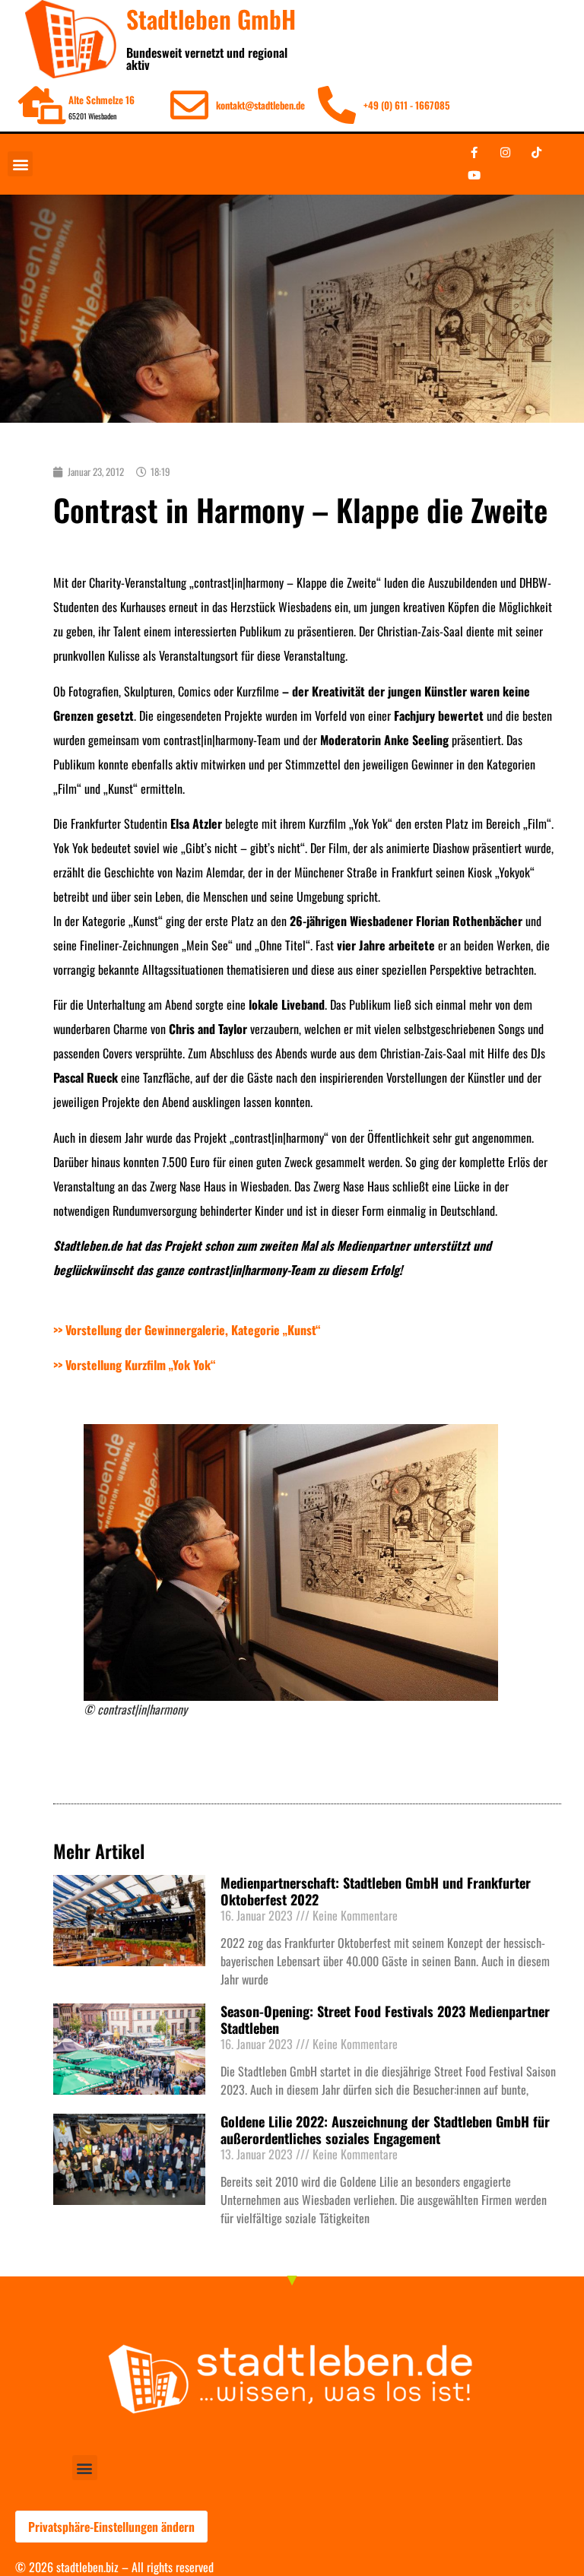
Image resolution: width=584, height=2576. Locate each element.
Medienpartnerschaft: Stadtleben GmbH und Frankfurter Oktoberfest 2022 (376, 1891)
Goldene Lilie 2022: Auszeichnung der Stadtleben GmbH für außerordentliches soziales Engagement (385, 2130)
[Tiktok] (536, 153)
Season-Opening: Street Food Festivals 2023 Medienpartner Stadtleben (385, 2019)
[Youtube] (474, 176)
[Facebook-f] (474, 153)
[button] (20, 164)
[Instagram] (505, 153)
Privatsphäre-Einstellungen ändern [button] (111, 2527)
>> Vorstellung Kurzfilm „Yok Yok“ (135, 1365)
